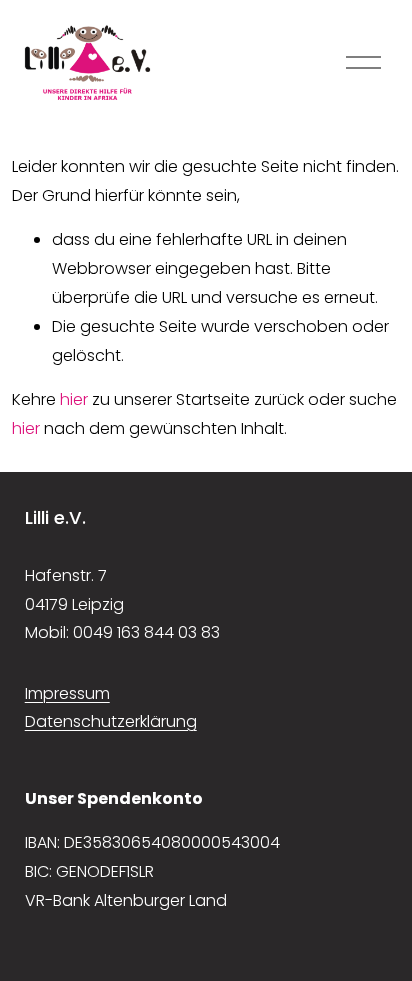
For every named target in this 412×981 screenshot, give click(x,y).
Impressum (67, 693)
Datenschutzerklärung (111, 721)
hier (74, 399)
